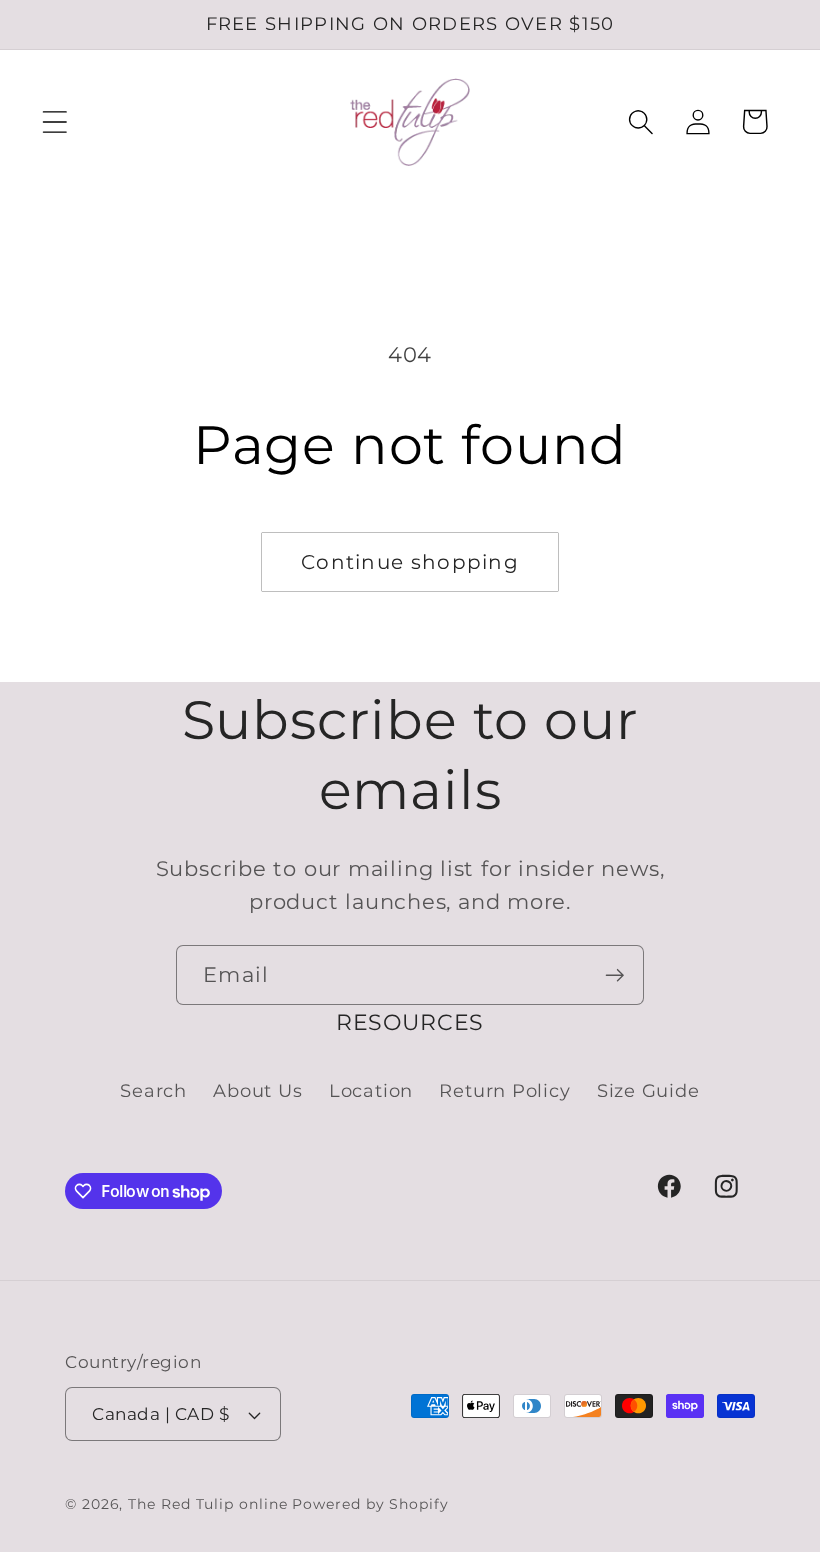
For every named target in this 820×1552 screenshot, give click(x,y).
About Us (257, 1090)
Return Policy (504, 1090)
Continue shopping (410, 562)
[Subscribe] (614, 975)
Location (371, 1090)
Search (153, 1090)
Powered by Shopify (370, 1504)
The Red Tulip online (207, 1504)
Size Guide (648, 1090)
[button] (54, 121)
